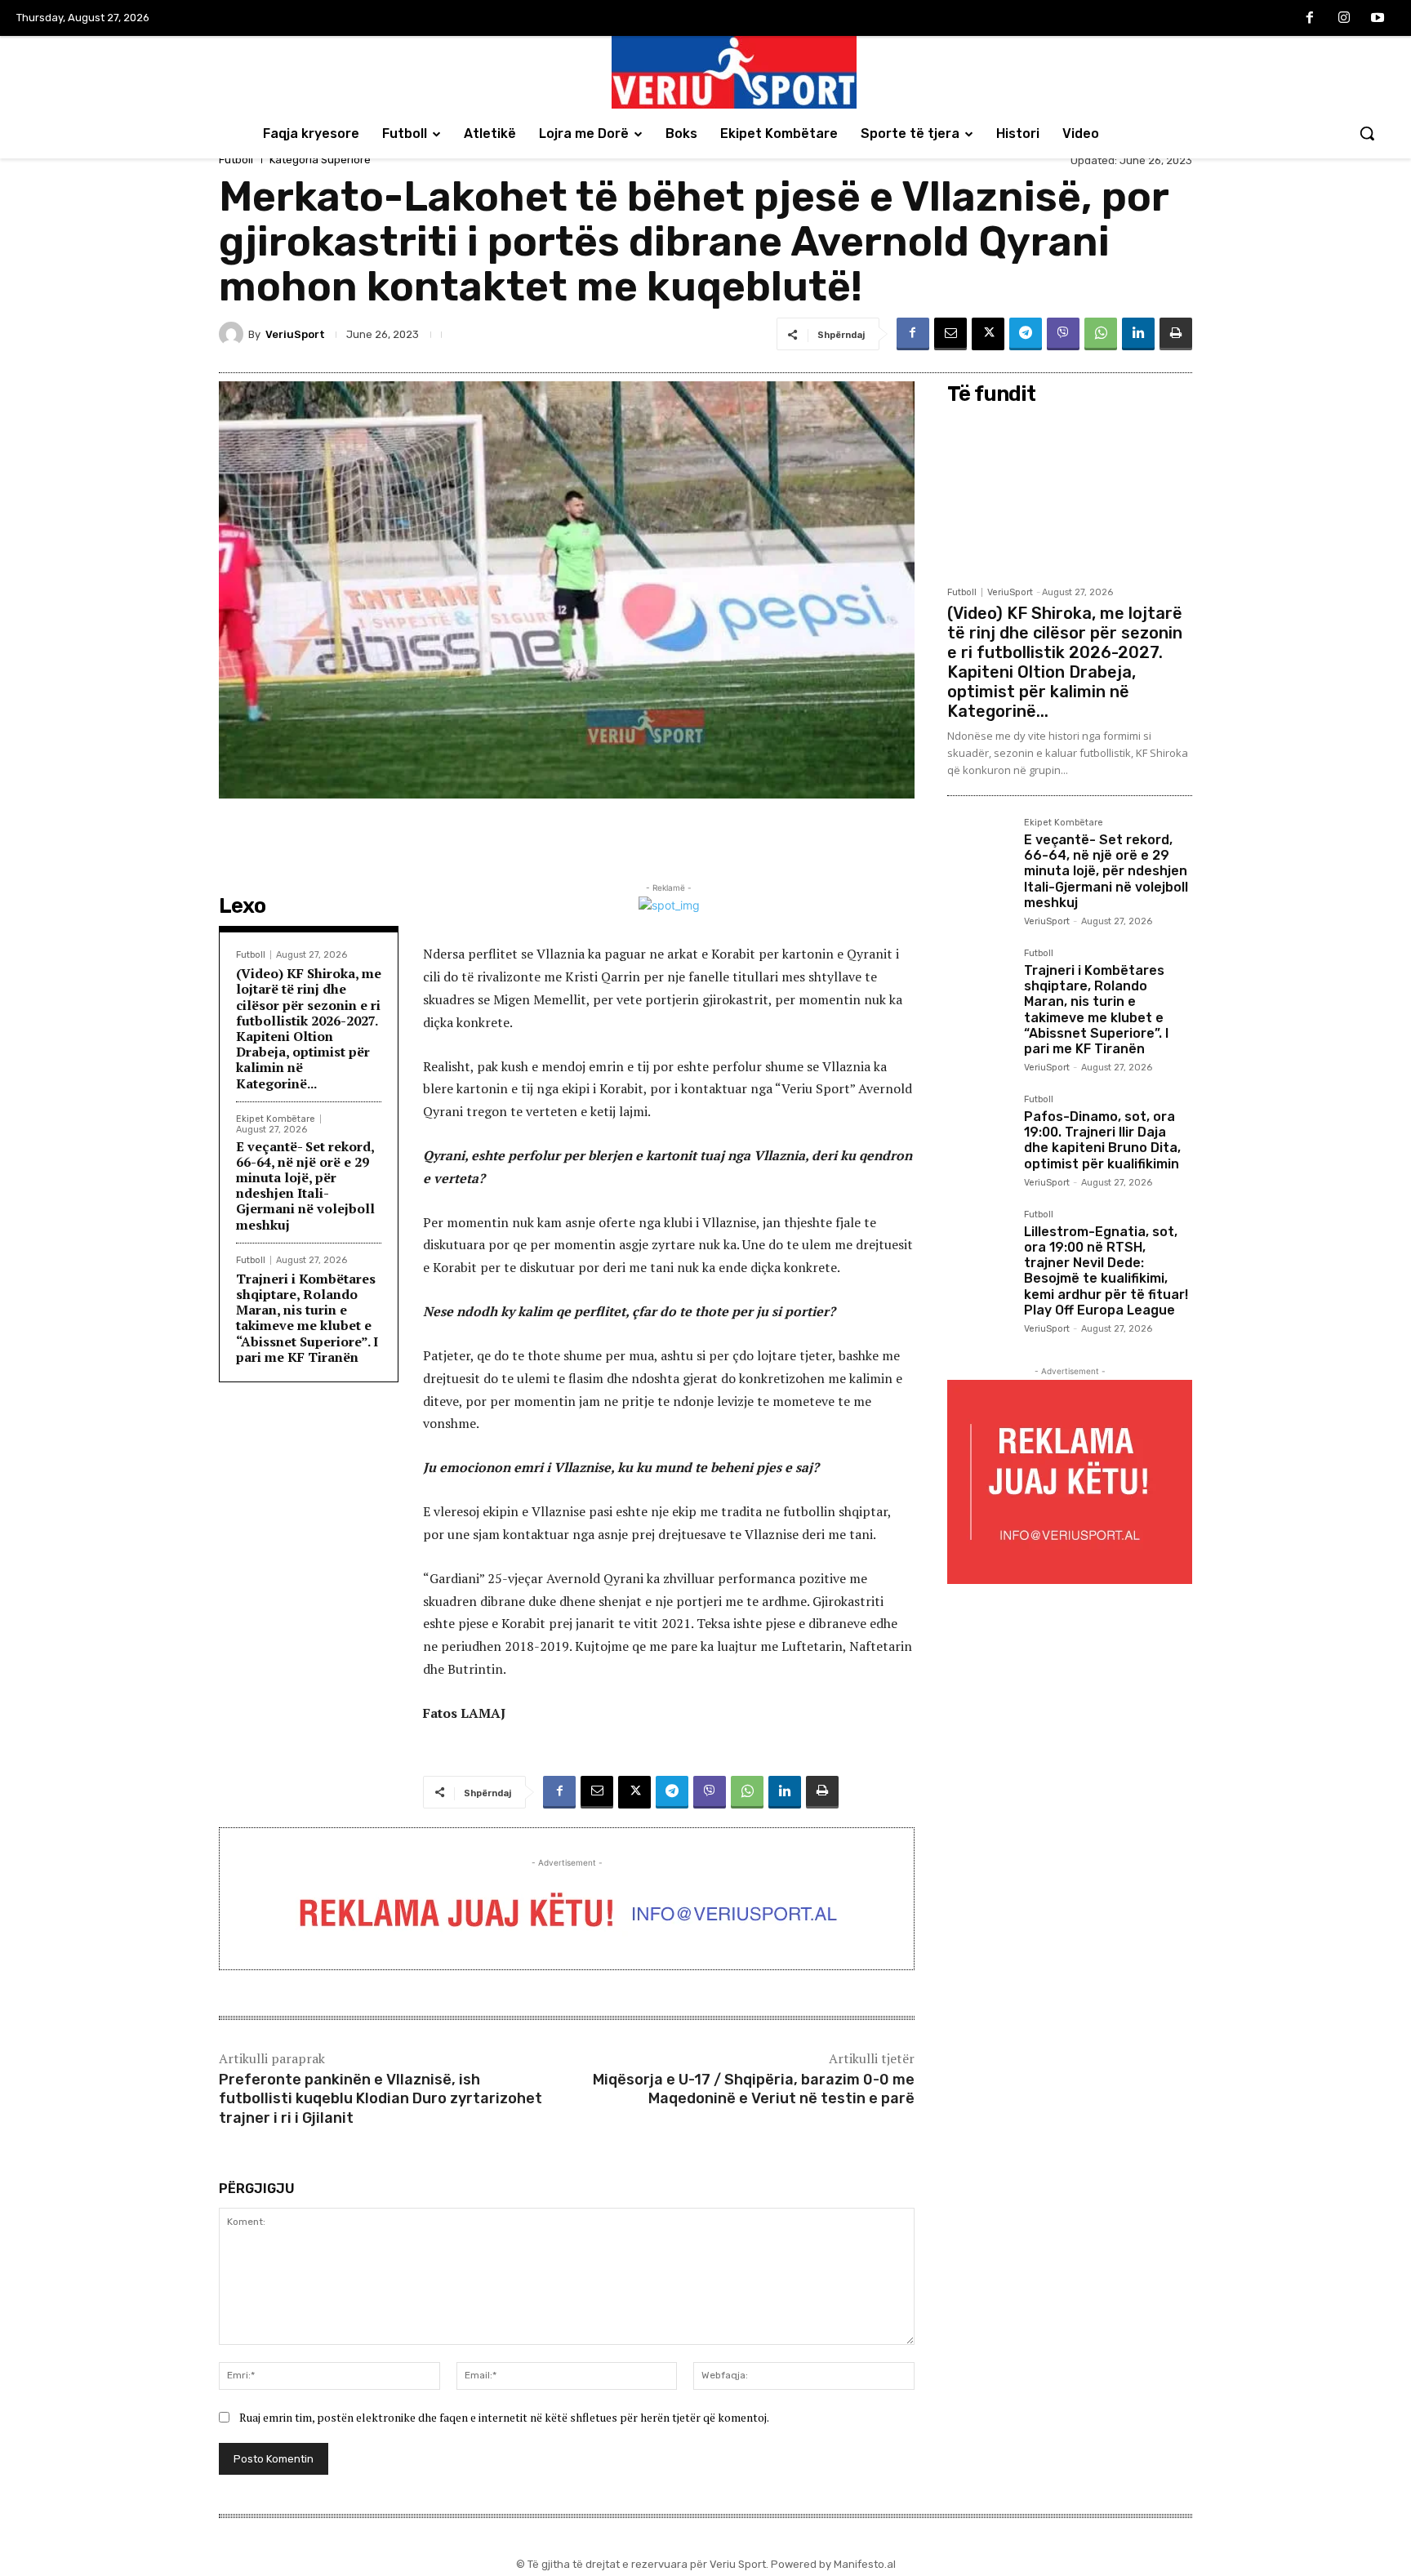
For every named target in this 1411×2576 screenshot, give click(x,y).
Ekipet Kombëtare (276, 1119)
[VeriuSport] (234, 334)
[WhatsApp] (1101, 334)
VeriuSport (295, 334)
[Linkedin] (1138, 334)
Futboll (236, 160)
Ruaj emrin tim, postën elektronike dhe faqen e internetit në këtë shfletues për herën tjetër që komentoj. (504, 2417)
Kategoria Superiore (320, 160)
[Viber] (1063, 334)
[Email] (950, 334)
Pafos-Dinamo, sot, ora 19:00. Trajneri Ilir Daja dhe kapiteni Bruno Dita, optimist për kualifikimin (1102, 1140)
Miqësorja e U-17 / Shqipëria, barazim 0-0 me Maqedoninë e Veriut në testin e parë (754, 2089)
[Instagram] (1344, 19)
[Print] (1176, 334)
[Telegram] (1026, 334)
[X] (988, 334)
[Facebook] (1310, 19)
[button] (1367, 133)
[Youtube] (1378, 19)
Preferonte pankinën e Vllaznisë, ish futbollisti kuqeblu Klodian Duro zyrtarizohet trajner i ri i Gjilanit (381, 2099)
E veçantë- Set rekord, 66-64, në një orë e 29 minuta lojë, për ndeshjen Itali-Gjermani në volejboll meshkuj (305, 1186)
